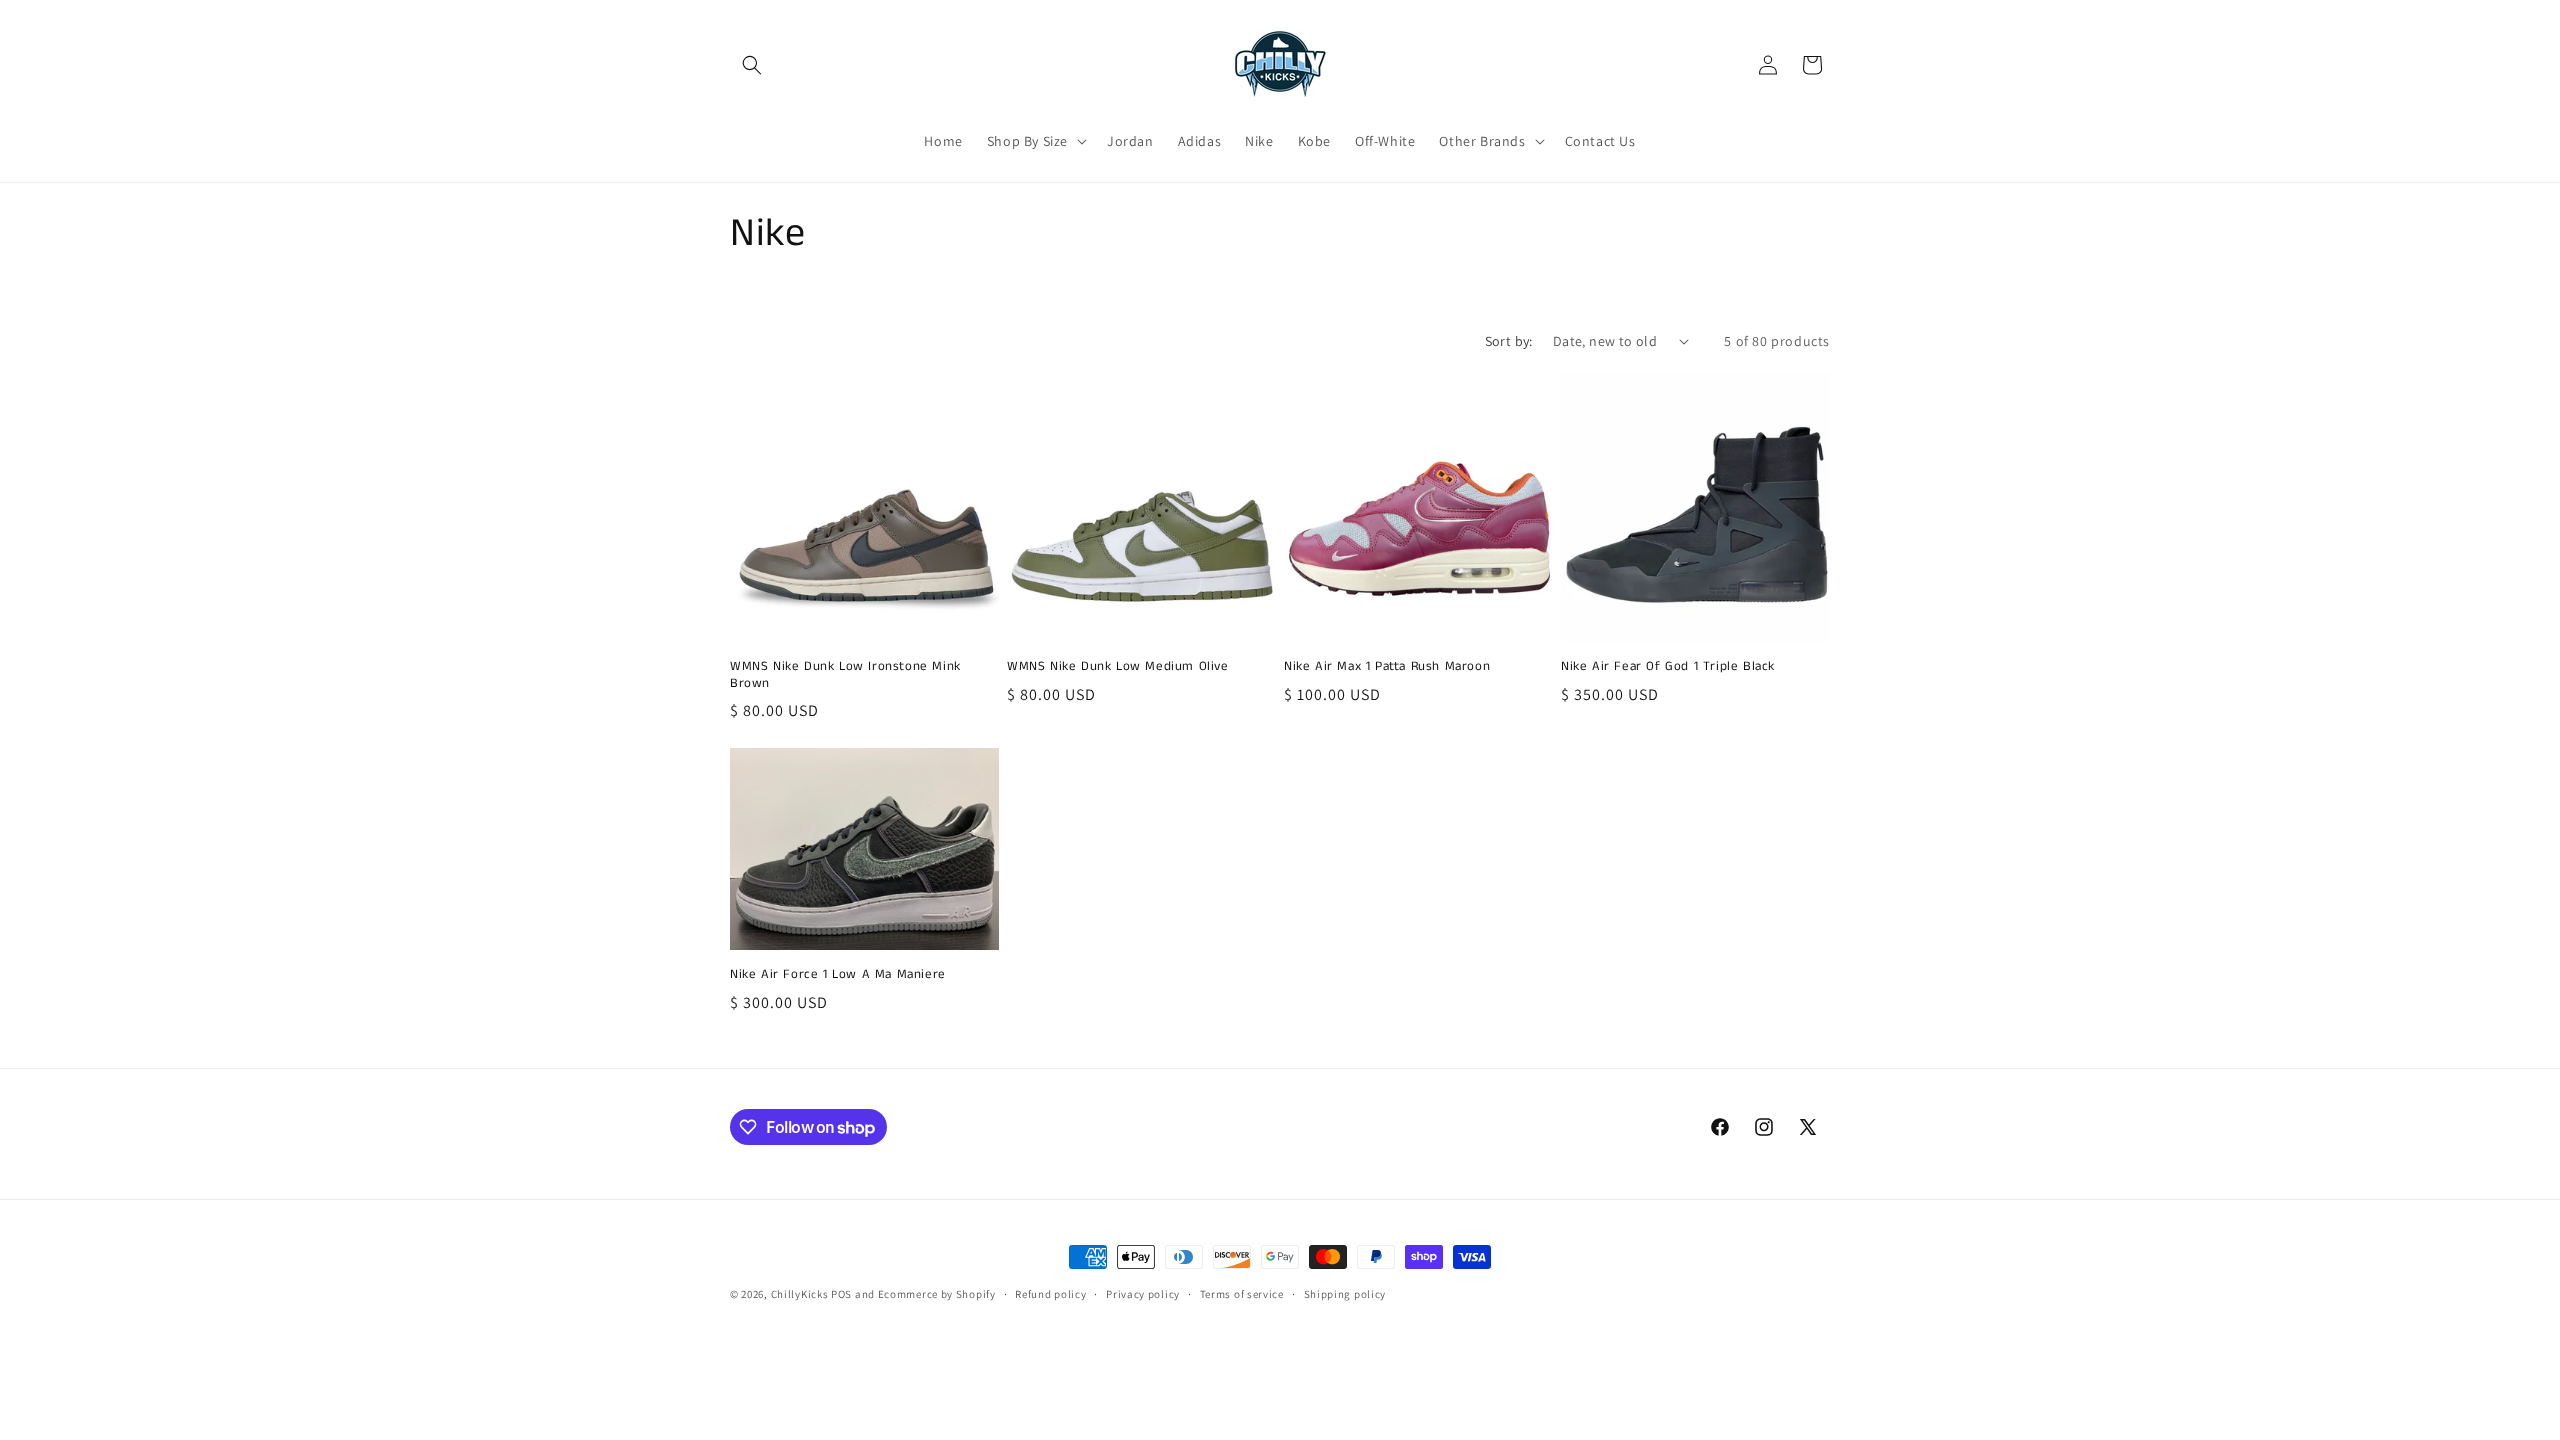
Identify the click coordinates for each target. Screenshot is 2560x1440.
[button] (752, 65)
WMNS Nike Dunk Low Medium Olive (1118, 667)
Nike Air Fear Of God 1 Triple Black (1668, 667)
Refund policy (1050, 1294)
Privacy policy (1143, 1294)
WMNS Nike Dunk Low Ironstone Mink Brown (845, 676)
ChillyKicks (800, 1294)
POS (841, 1294)
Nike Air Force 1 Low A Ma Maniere (838, 975)
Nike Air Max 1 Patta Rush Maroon (1387, 667)
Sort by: (1509, 341)
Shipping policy (1345, 1294)
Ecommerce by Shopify (937, 1294)
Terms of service (1242, 1294)
